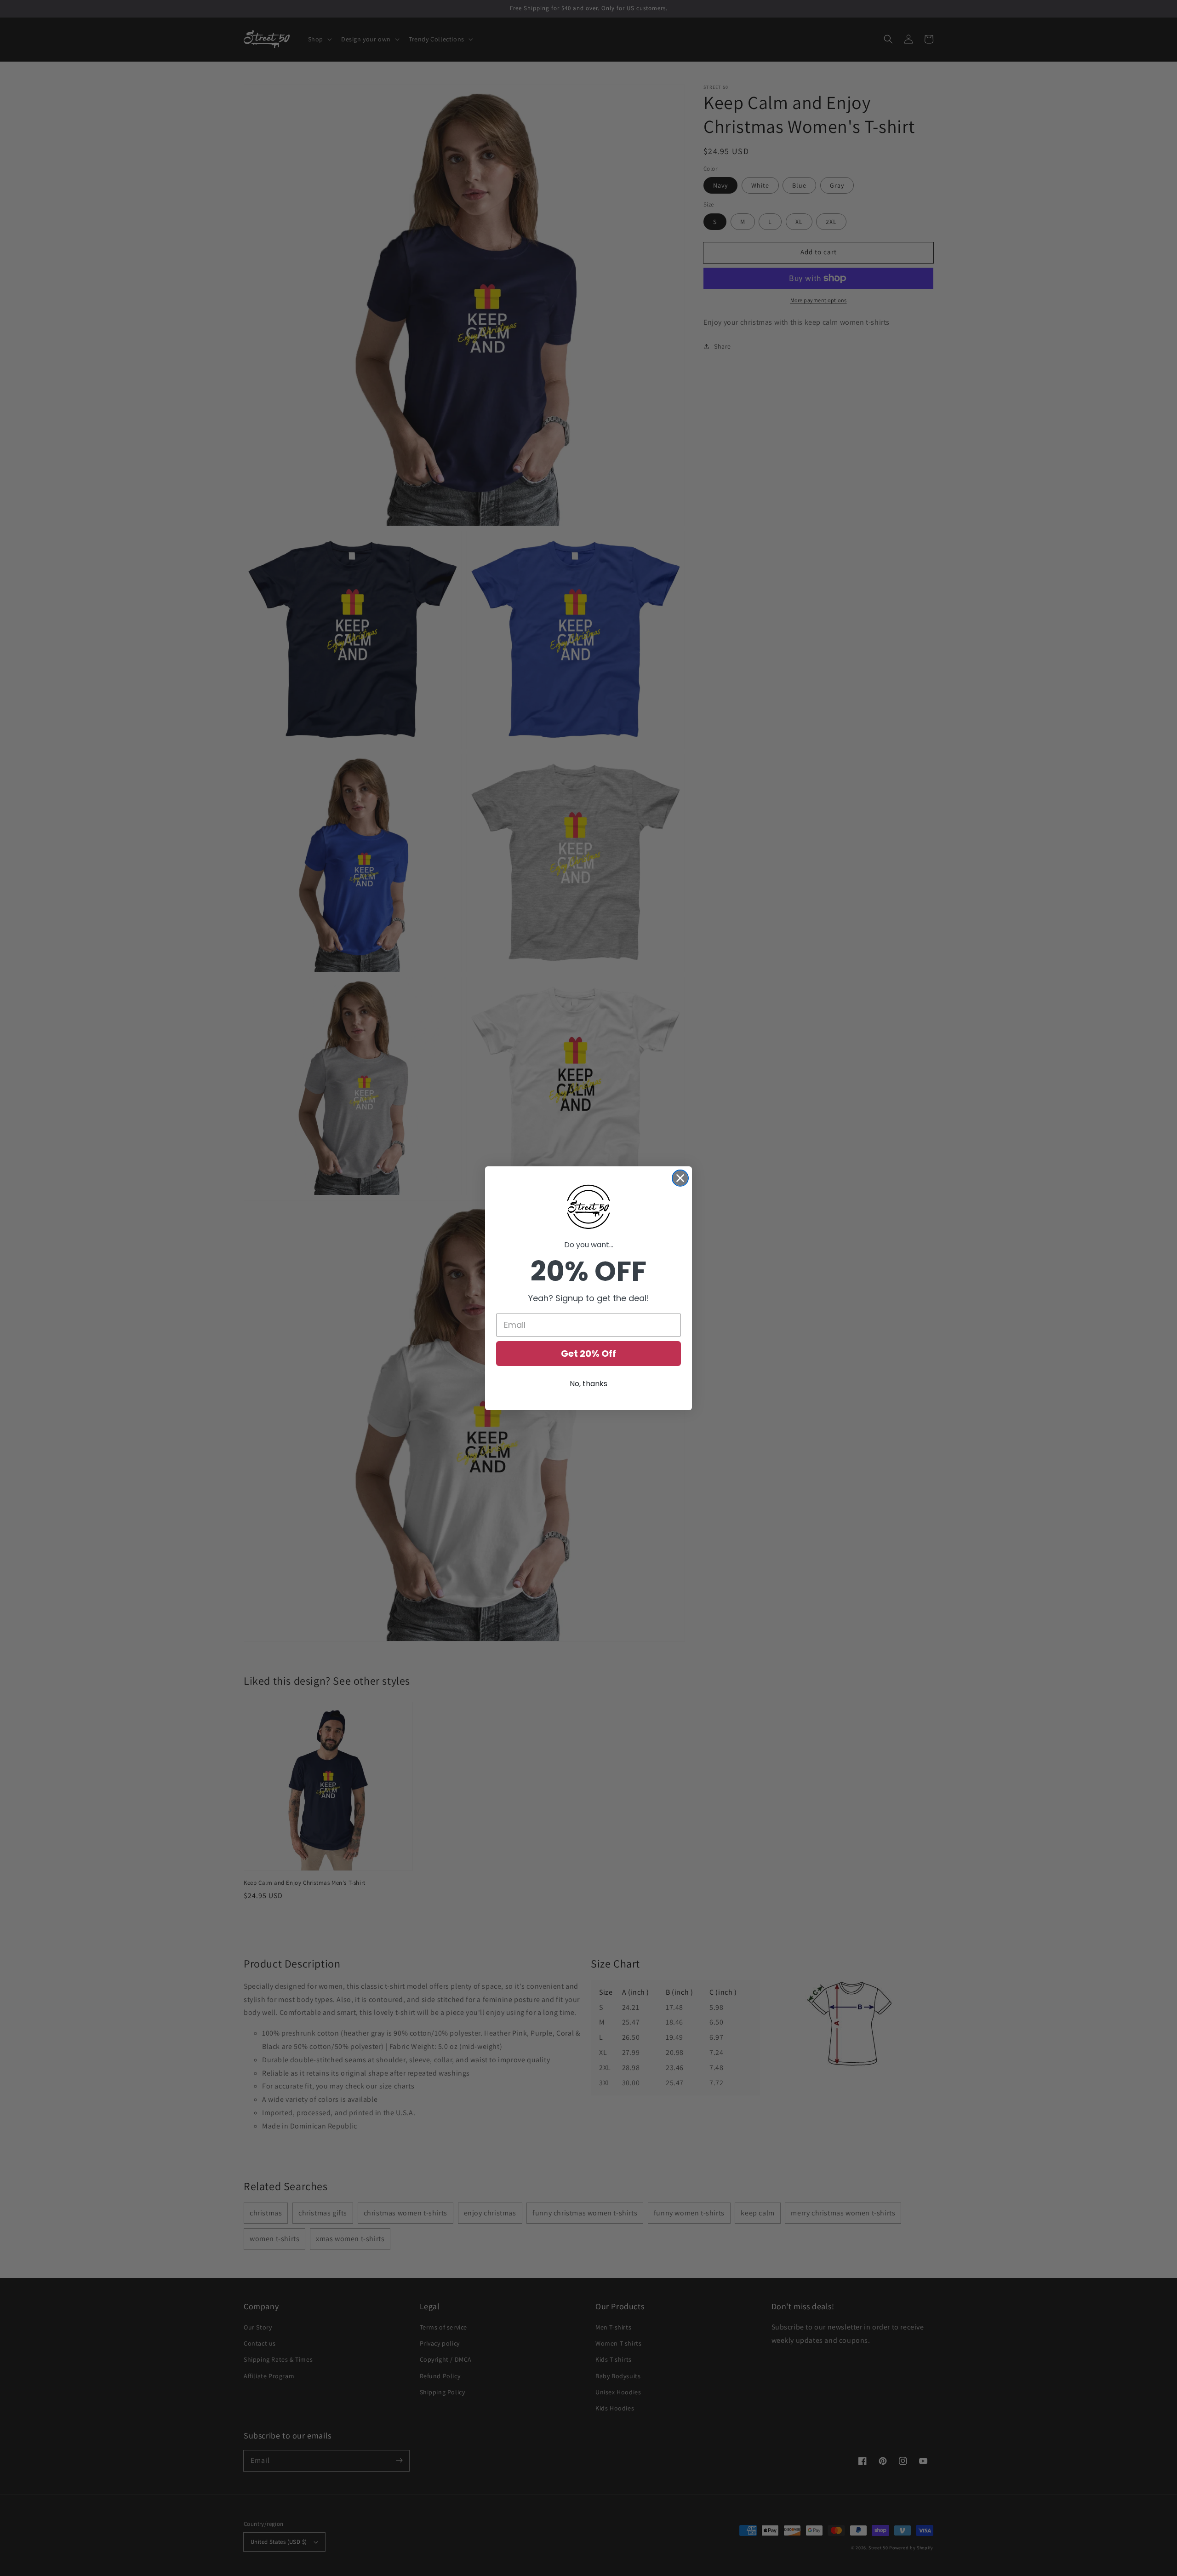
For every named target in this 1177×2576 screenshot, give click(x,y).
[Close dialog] (680, 1178)
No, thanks (588, 1384)
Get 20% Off (588, 1354)
